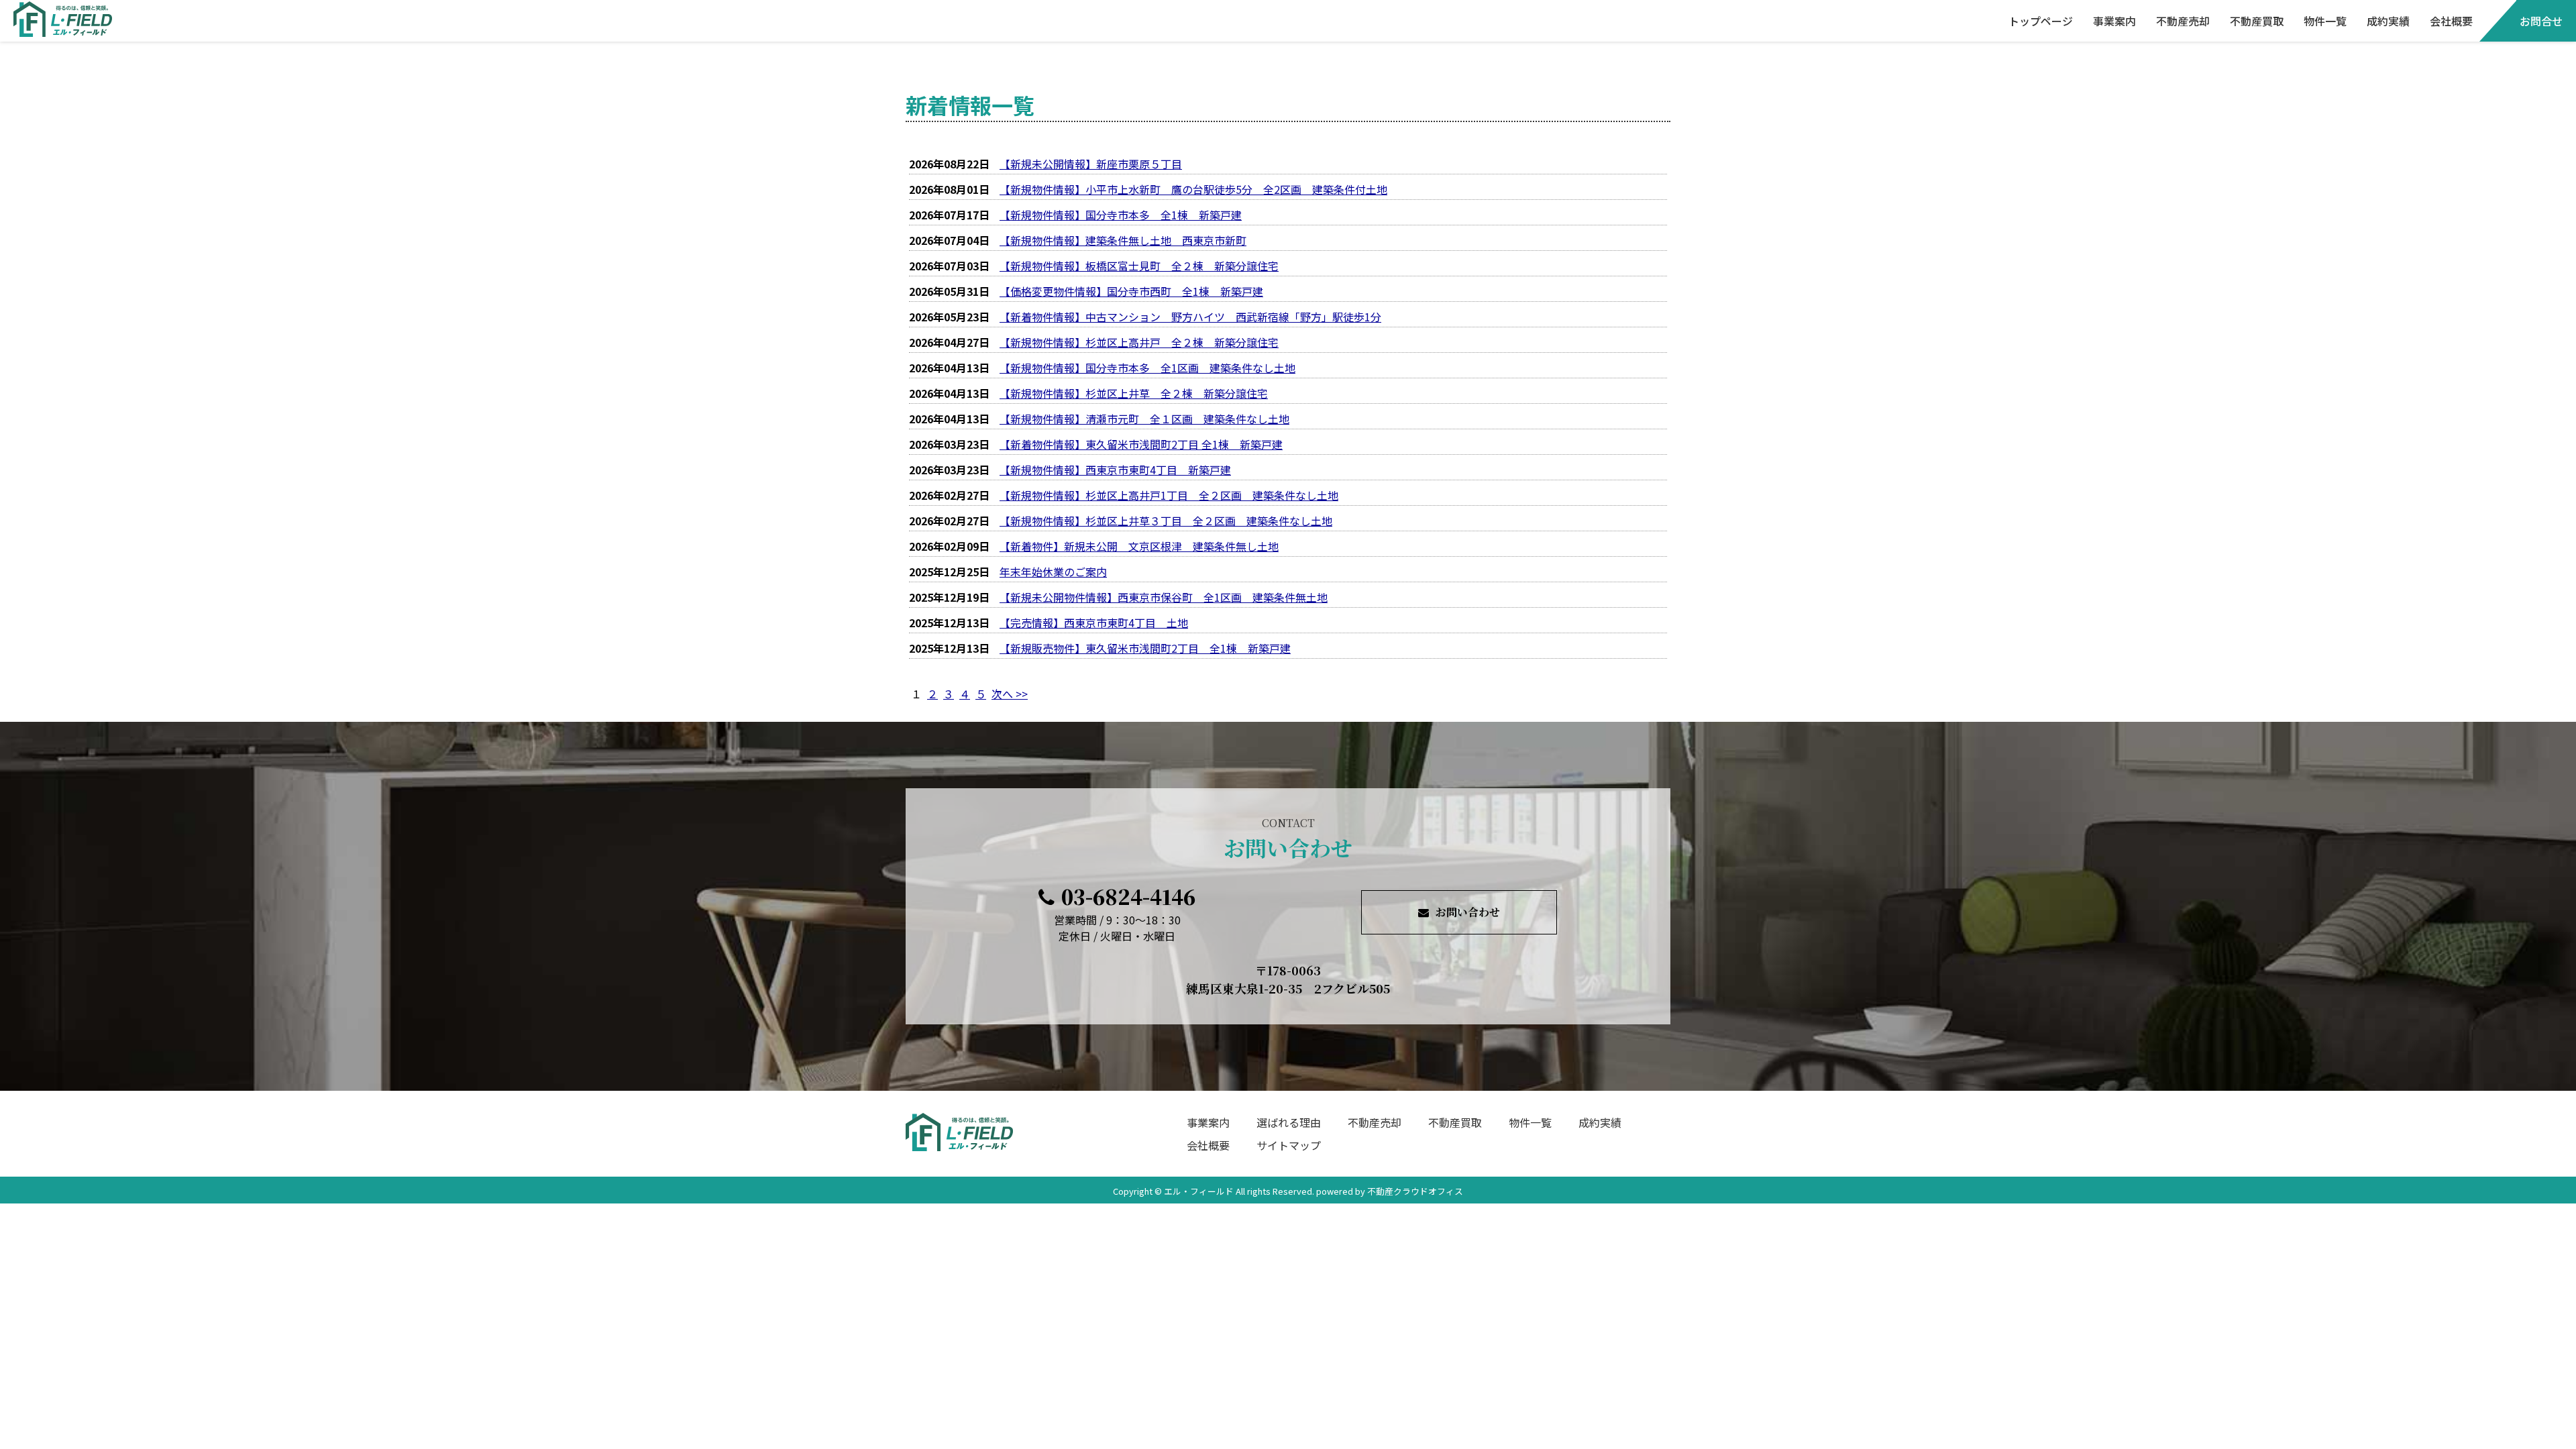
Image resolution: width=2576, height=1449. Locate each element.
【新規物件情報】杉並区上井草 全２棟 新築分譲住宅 (1134, 393)
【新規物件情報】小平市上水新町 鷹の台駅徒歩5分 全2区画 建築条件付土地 (1193, 189)
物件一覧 (2325, 21)
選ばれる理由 (1289, 1122)
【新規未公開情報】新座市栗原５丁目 (1091, 164)
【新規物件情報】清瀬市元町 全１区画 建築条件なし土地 (1144, 419)
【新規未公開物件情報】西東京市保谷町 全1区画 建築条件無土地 (1164, 597)
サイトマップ (1289, 1145)
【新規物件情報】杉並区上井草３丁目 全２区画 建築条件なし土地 (1166, 521)
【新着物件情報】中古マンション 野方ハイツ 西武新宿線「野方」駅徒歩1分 (1190, 317)
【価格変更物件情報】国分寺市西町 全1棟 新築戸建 (1131, 291)
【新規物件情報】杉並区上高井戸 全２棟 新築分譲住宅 (1139, 342)
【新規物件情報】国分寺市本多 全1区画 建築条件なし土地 (1147, 368)
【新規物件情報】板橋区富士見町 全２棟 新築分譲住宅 (1139, 266)
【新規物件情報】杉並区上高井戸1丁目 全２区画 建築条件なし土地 (1169, 495)
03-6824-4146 (1128, 896)
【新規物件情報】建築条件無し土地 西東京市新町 (1123, 240)
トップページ (2041, 21)
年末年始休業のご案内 (1053, 572)
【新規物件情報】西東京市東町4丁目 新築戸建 (1115, 470)
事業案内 (2114, 21)
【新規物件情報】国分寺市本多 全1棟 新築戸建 (1121, 215)
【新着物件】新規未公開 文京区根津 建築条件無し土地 (1139, 546)
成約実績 (2388, 21)
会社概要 (2451, 21)
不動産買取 (2257, 21)
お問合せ (2541, 21)
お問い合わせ (1468, 912)
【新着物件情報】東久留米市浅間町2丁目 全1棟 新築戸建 (1141, 444)
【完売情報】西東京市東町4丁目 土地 (1094, 623)
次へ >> (1010, 694)
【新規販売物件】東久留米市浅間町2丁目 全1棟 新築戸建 (1145, 648)
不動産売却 (2183, 21)
